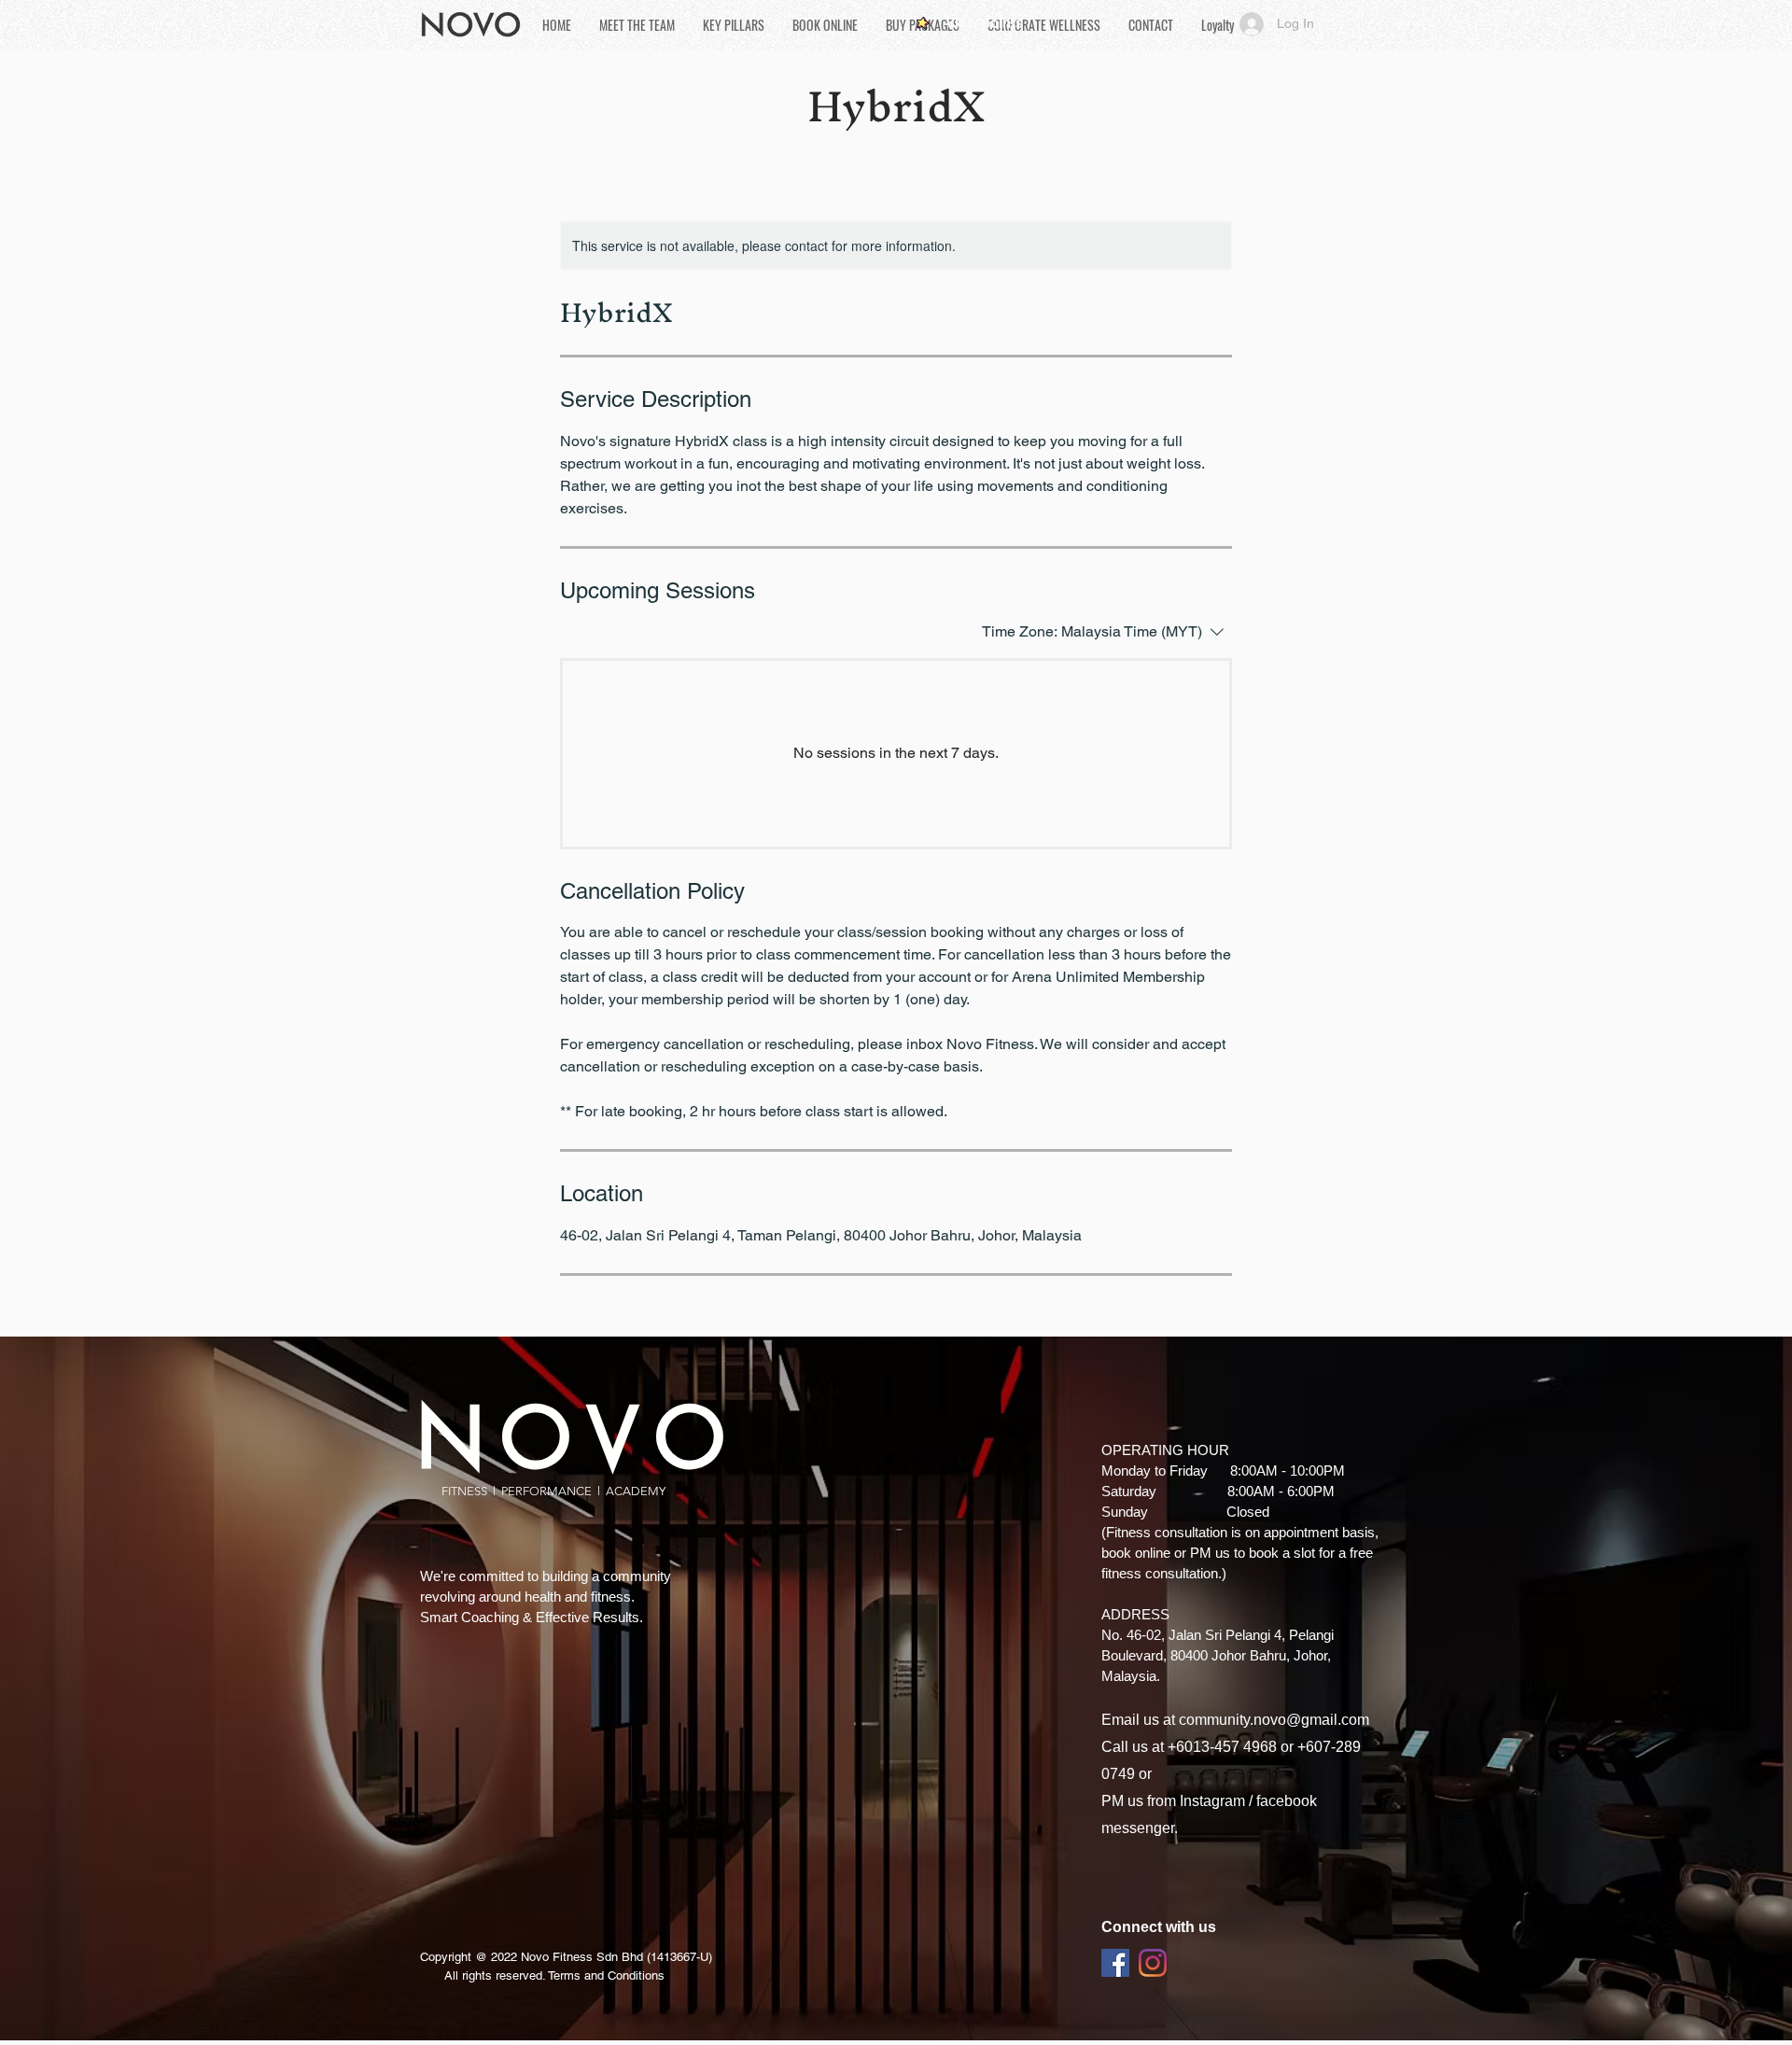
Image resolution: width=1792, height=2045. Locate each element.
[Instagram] (1153, 1963)
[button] (734, 25)
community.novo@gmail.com (1274, 1720)
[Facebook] (1115, 1963)
